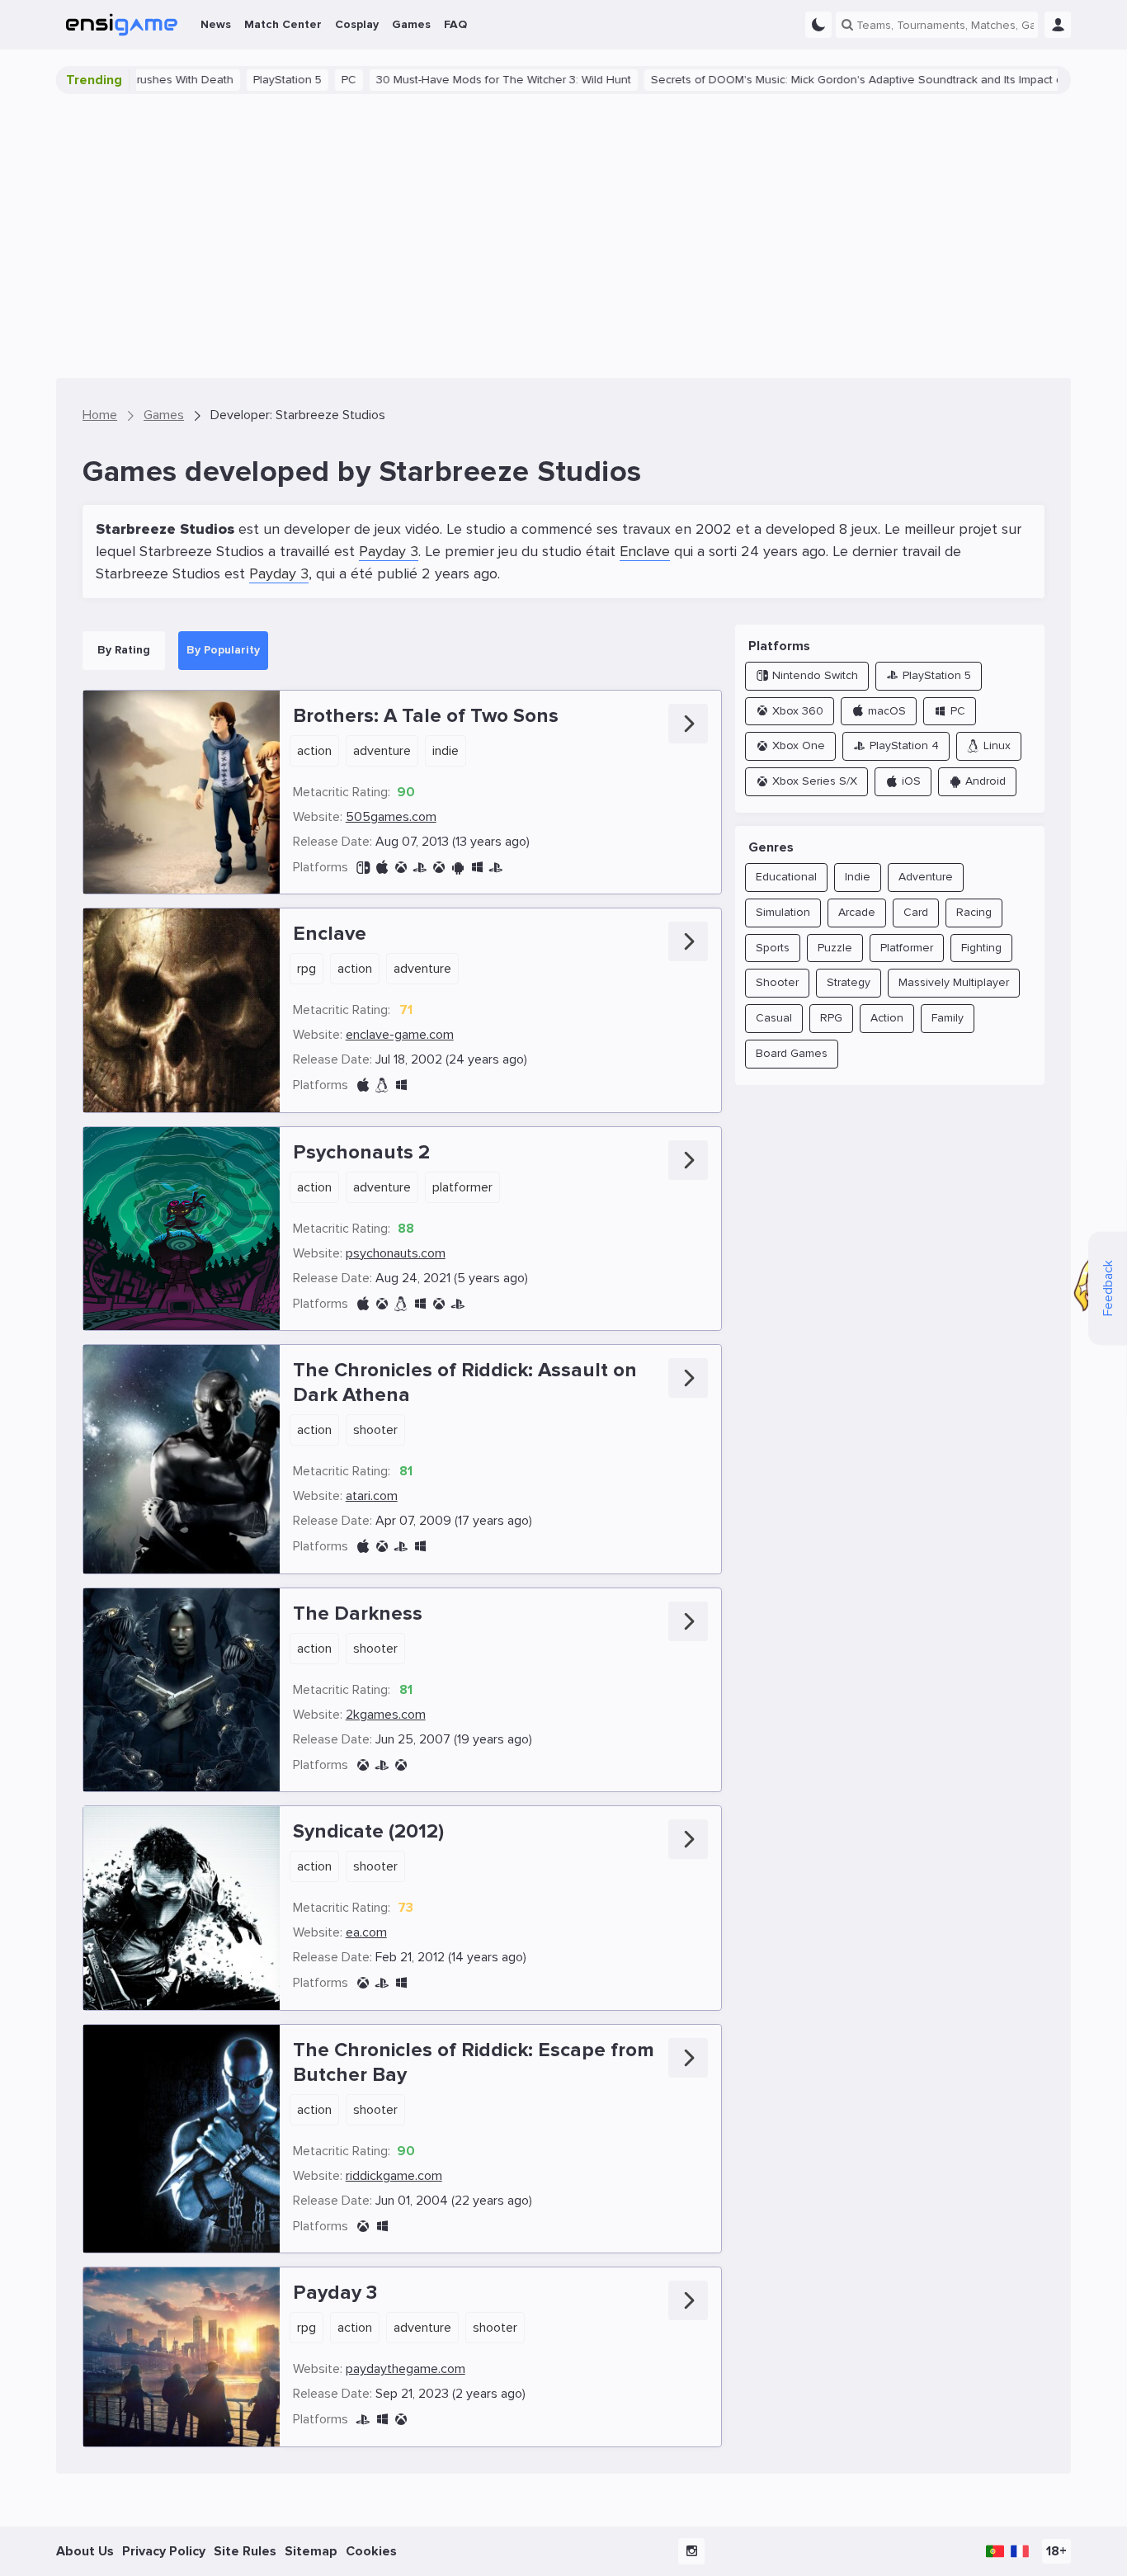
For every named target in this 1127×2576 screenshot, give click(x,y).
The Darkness (358, 1614)
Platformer (462, 1187)
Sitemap (311, 2551)
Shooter (375, 1430)
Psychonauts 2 (361, 1152)
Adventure (382, 751)
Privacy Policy (164, 2551)
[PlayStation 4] (496, 868)
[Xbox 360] (401, 868)
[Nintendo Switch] (363, 868)
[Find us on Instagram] (691, 2551)
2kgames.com (386, 1715)
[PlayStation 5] (363, 2420)
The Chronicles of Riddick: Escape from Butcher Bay (474, 2062)
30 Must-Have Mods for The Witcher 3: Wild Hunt (447, 80)
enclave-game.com (400, 1035)
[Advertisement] (563, 236)
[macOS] (363, 1085)
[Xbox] (363, 2227)
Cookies (371, 2551)
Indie (446, 751)
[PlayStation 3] (420, 868)
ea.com (366, 1932)
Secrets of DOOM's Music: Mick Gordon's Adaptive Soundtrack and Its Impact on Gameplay (832, 80)
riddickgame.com (394, 2176)
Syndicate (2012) (368, 1831)
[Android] (458, 868)
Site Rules (245, 2551)
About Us (85, 2551)
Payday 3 (389, 551)
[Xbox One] (439, 868)
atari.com (372, 1496)
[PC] (477, 868)
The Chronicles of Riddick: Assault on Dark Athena (465, 1382)
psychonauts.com (396, 1253)
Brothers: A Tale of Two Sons (426, 716)
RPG (307, 969)
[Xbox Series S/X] (439, 1304)
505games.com (391, 817)
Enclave (645, 551)
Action (314, 751)
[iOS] (382, 868)
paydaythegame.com (406, 2369)
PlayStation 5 (231, 80)
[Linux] (382, 1085)
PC (292, 80)
